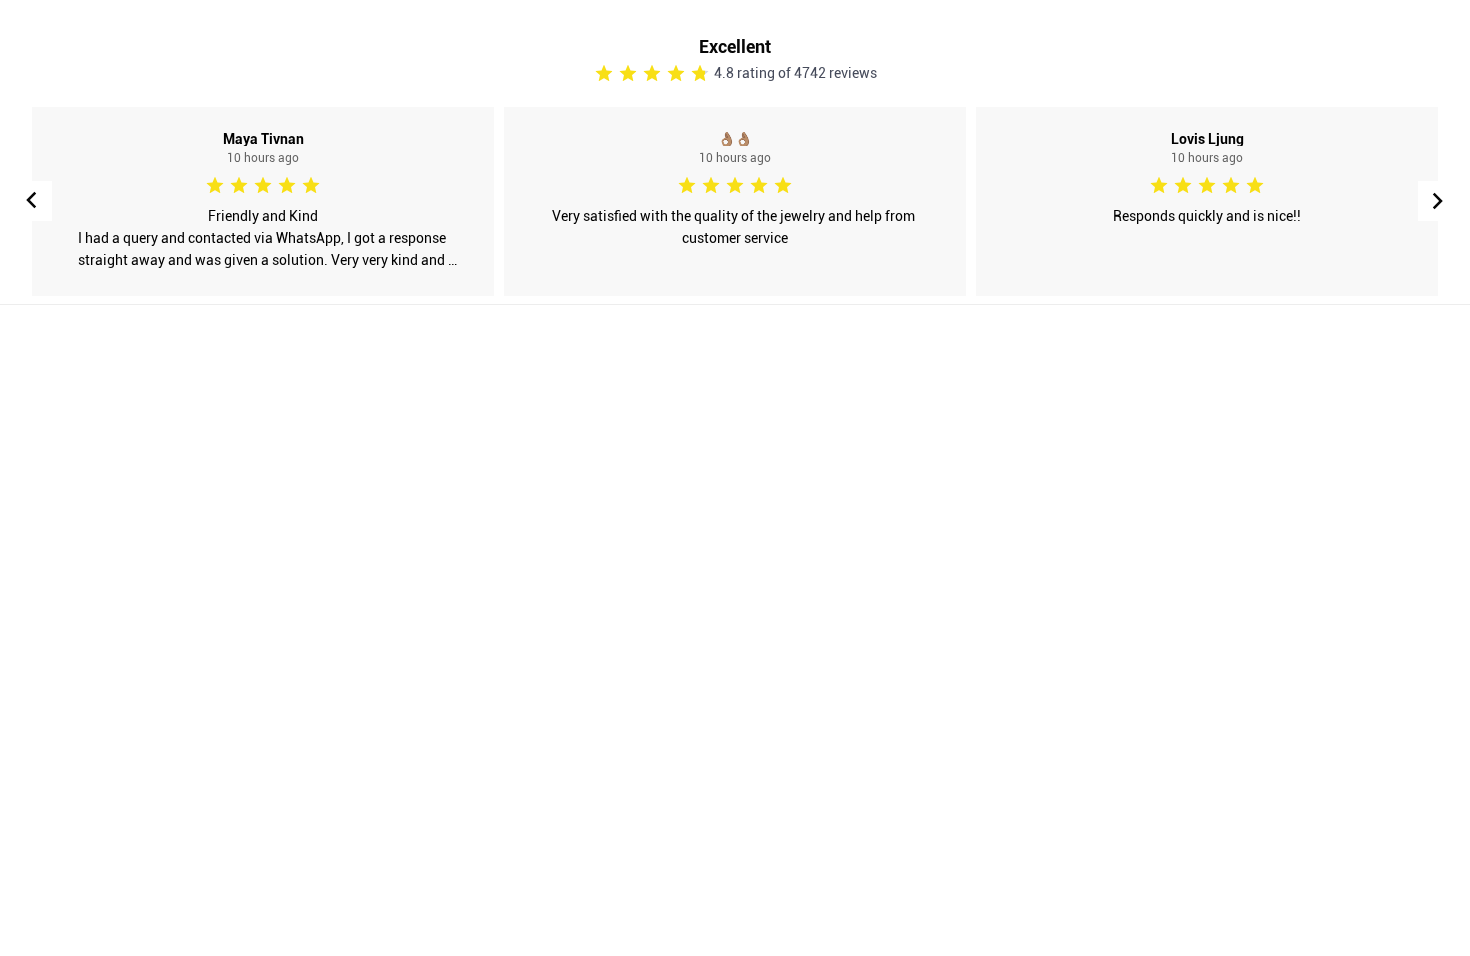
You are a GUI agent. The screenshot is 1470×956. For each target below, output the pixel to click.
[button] (1438, 201)
